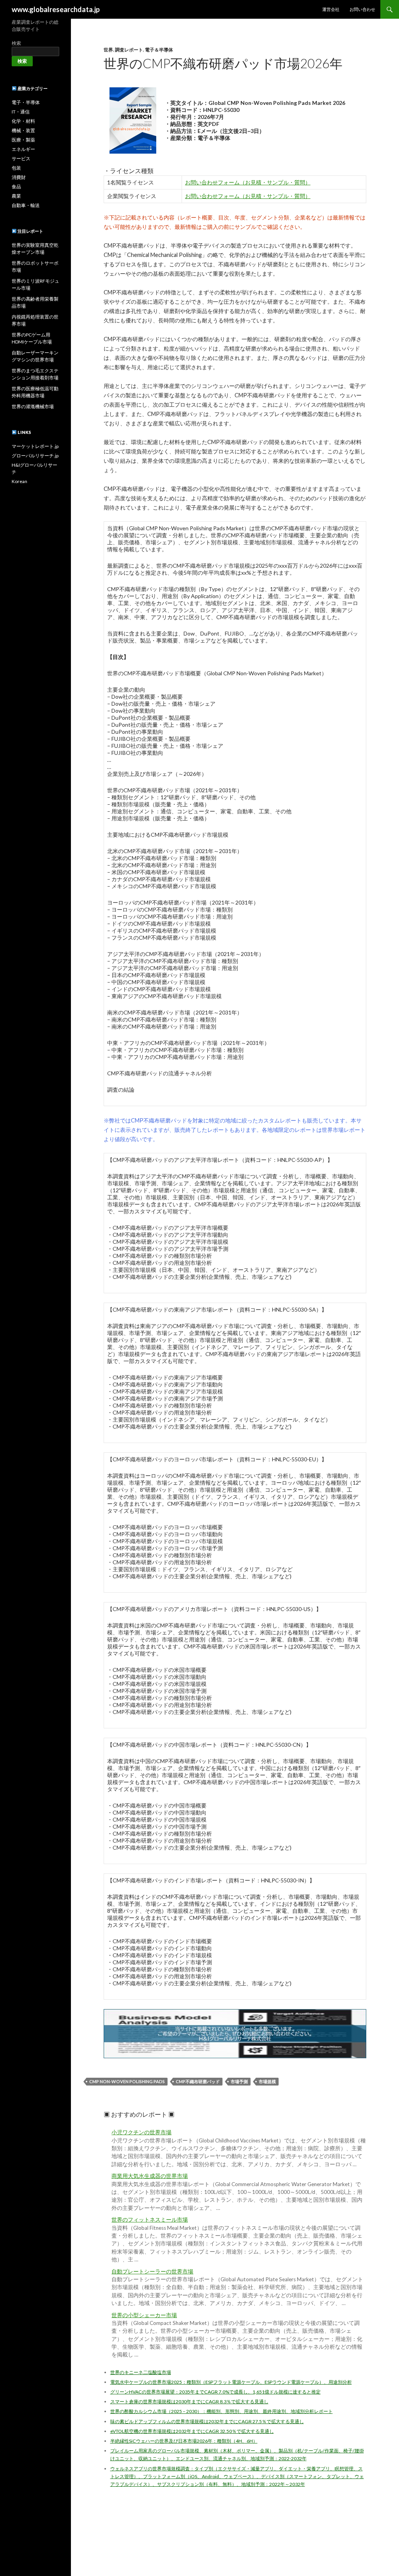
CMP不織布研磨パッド (198, 2081)
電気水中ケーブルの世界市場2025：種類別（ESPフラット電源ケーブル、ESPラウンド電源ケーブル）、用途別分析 (231, 2382)
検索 (16, 43)
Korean (19, 481)
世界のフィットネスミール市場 (150, 2220)
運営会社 (331, 9)
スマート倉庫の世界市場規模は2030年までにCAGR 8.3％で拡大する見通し (189, 2402)
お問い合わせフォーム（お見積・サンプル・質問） (248, 182)
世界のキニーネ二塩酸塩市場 (141, 2372)
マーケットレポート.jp (35, 446)
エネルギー (23, 149)
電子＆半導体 (159, 50)
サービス (21, 158)
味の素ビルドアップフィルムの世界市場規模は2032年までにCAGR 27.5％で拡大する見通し (207, 2421)
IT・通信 (21, 112)
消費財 (19, 177)
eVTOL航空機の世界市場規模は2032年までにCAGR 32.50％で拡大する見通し (192, 2431)
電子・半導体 (26, 102)
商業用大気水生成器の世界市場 (150, 2176)
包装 (16, 168)
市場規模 (267, 2081)
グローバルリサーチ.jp (35, 456)
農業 (16, 196)
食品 (16, 187)
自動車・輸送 (26, 205)
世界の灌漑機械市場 (33, 406)
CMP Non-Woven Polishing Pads (127, 2081)
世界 (108, 50)
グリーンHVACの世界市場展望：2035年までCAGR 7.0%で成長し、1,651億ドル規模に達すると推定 (215, 2392)
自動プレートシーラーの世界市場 (152, 2271)
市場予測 (239, 2081)
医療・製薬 (23, 140)
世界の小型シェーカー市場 (144, 2315)
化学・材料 (23, 121)
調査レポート (129, 50)
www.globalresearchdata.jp (56, 9)
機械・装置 (23, 130)
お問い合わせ (362, 9)
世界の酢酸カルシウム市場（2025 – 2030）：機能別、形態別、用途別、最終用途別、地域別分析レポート (222, 2411)
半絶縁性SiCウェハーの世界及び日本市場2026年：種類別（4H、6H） (184, 2441)
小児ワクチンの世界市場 (141, 2132)
